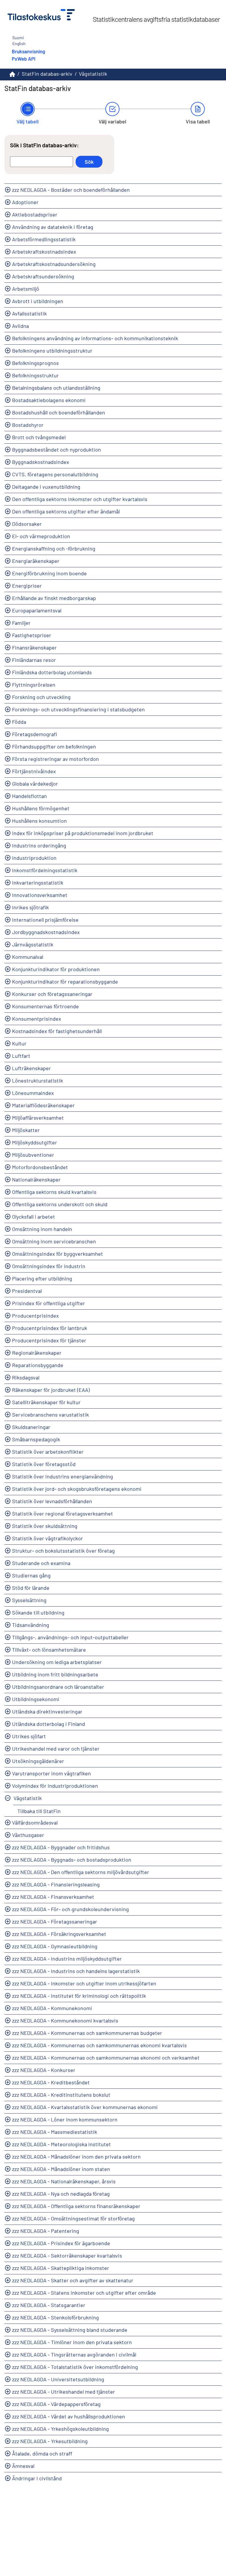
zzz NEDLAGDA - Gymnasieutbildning (55, 1946)
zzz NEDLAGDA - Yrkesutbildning (50, 2441)
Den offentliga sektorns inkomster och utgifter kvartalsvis (80, 499)
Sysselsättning (29, 1600)
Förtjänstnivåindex (34, 771)
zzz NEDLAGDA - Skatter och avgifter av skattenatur (73, 2280)
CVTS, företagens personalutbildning (55, 474)
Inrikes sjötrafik (30, 907)
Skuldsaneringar (31, 1427)
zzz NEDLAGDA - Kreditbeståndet (51, 2082)
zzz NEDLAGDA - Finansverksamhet (53, 1897)
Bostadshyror (28, 425)
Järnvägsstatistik (33, 944)
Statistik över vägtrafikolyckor (48, 1538)
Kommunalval (28, 957)
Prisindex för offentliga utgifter (49, 1303)
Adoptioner (25, 202)
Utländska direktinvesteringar (47, 1711)
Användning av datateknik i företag (53, 227)
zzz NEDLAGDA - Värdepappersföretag (56, 2404)
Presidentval (27, 1291)
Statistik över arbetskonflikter (48, 1452)
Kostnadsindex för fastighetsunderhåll (57, 1031)
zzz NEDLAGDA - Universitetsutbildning (58, 2379)
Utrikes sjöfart (29, 1736)
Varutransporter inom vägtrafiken (51, 1773)
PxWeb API (24, 59)
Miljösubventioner (33, 1155)
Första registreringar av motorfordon (55, 759)
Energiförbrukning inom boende (49, 573)
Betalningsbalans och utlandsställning (56, 388)
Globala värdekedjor (35, 784)
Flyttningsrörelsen (34, 685)
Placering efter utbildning (42, 1278)
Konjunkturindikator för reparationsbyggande (65, 982)
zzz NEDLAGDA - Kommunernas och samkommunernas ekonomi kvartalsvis (99, 2045)
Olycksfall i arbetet (34, 1217)
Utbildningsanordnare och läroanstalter (58, 1687)
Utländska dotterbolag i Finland (49, 1724)
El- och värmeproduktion (41, 536)
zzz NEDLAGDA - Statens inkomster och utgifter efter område (84, 2293)
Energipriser (27, 586)
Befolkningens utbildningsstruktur (52, 351)
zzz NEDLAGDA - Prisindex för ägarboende (61, 2243)
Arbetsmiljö (26, 289)
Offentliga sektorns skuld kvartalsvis (54, 1192)
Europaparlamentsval (37, 610)
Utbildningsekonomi (36, 1699)
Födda (19, 722)
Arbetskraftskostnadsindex (44, 252)
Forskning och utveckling (41, 697)
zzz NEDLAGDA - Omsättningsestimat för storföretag (73, 2218)
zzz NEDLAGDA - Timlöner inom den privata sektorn (72, 2342)
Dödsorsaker (27, 524)
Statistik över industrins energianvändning (63, 1476)
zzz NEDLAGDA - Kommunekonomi (52, 2008)
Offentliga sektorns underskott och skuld (60, 1204)
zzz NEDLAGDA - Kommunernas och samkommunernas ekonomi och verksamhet (106, 2058)
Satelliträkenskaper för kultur (46, 1402)
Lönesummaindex (33, 1093)
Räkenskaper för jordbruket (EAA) (51, 1390)
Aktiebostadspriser (35, 214)
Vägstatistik (28, 1798)
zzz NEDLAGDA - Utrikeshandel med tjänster (64, 2392)
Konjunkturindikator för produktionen (56, 969)
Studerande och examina (41, 1563)
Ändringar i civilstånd (37, 2478)
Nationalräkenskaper (36, 1179)
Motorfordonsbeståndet (40, 1167)
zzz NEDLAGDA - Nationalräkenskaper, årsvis (64, 2181)
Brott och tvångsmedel (39, 437)
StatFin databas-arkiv (47, 74)
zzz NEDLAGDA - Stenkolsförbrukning (55, 2317)
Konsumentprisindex (37, 1019)
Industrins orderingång (39, 845)
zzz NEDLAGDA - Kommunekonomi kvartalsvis (65, 2020)
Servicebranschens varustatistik (50, 1415)
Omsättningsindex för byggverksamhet (58, 1254)
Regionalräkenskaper (37, 1353)
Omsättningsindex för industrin (49, 1266)
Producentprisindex (35, 1316)
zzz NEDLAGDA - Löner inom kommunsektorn (65, 2119)
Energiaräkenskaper (36, 561)
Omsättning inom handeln (42, 1229)
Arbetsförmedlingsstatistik (44, 239)
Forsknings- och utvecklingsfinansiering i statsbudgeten (78, 709)
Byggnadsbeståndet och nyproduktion (56, 450)
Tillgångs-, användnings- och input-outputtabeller (70, 1637)
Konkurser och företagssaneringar (52, 994)
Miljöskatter (26, 1130)
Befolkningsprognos (35, 363)
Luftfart (21, 1056)
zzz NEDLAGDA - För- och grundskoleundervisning (70, 1909)
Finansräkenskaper (34, 647)
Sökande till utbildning (38, 1612)
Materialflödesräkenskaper (43, 1105)
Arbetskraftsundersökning (43, 276)
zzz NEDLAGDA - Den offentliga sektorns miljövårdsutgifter (81, 1872)
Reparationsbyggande (38, 1365)
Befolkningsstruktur (35, 375)
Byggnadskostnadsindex (41, 462)
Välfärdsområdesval (35, 1822)
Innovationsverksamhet (40, 895)
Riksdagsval (26, 1377)
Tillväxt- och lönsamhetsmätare (49, 1650)
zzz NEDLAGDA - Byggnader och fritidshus (61, 1847)
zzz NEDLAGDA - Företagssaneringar (55, 1921)
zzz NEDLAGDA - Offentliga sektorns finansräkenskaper (76, 2206)
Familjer (21, 623)
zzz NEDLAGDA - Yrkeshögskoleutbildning (60, 2429)
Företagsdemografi (35, 734)
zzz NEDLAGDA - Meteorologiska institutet (62, 2144)
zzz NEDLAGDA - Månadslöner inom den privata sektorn (76, 2157)
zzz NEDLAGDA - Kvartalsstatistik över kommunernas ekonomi (85, 2107)
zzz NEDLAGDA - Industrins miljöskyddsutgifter (67, 1959)
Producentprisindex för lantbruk (50, 1328)
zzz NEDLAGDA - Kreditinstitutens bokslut (61, 2095)
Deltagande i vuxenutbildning (46, 487)
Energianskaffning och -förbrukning (54, 548)
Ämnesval (23, 2466)
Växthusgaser (28, 1835)
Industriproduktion (34, 858)
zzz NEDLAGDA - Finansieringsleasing (56, 1884)
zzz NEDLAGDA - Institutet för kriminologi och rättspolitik (79, 1996)
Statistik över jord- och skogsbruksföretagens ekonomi (77, 1489)
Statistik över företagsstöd (44, 1464)
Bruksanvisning (28, 51)
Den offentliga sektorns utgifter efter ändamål (66, 511)
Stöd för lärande (31, 1588)
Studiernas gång (31, 1575)
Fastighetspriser (32, 635)
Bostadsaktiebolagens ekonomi (49, 400)
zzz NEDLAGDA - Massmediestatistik (55, 2132)
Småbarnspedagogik (36, 1439)
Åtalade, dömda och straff (42, 2453)
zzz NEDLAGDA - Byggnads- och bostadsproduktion (72, 1860)
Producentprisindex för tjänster (49, 1340)
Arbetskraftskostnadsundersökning (54, 264)
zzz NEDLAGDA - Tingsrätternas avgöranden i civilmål (74, 2354)
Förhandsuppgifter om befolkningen (54, 746)
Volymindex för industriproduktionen (55, 1786)
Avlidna (20, 326)
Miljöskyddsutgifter (35, 1142)
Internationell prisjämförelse (45, 920)
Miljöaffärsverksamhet (38, 1118)
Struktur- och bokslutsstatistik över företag (63, 1551)
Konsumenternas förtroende (45, 1006)
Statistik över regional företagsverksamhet (63, 1513)
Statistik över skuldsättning (45, 1526)
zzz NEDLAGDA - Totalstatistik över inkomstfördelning (75, 2367)
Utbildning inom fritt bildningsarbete (55, 1674)
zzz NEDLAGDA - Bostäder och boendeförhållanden (71, 190)
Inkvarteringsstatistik (38, 883)
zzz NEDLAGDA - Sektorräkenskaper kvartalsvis (67, 2256)
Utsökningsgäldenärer (38, 1761)
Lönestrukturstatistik (38, 1080)
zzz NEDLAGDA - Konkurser (44, 2070)
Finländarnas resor (34, 660)
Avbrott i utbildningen (38, 301)
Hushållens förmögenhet (41, 808)
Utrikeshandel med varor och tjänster (56, 1749)
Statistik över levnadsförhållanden (52, 1501)
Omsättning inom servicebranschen (54, 1241)
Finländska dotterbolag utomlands (52, 672)
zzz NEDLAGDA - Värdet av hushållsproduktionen (69, 2416)
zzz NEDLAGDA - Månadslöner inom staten (61, 2169)
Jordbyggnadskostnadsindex (46, 932)
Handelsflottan (29, 796)
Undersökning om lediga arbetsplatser (57, 1662)
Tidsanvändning (31, 1625)
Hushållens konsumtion (39, 821)
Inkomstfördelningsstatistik (45, 870)
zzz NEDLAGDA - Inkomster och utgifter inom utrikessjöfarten (84, 1983)
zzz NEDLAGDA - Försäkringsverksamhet (59, 1934)
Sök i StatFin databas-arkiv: (44, 145)
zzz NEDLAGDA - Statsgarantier (49, 2305)
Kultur (19, 1043)
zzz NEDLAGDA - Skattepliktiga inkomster (61, 2268)
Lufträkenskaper (31, 1068)
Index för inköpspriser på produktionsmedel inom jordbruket (83, 833)
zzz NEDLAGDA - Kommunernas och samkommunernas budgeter (87, 2033)
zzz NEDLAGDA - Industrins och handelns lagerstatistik (76, 1971)
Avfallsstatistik (29, 313)
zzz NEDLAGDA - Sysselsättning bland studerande (70, 2330)
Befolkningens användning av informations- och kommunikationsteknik (95, 338)
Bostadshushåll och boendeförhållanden (59, 412)
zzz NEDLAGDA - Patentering (46, 2231)
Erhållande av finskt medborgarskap (54, 598)
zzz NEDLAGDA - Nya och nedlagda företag (61, 2194)
